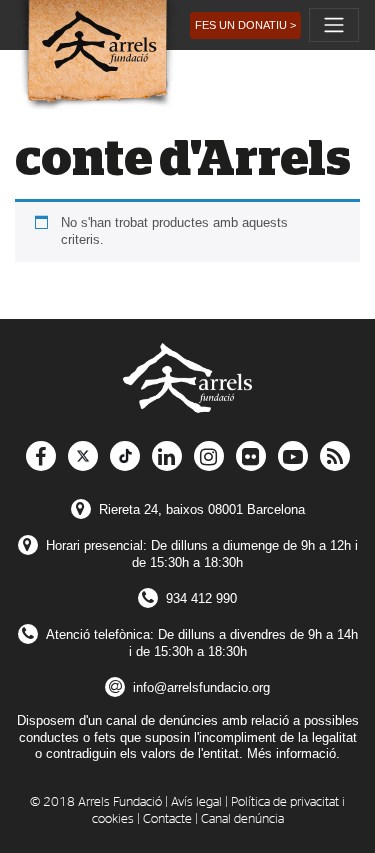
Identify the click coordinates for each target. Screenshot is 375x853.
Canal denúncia (242, 819)
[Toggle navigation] (334, 25)
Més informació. (293, 753)
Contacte (167, 819)
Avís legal (196, 802)
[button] (245, 25)
